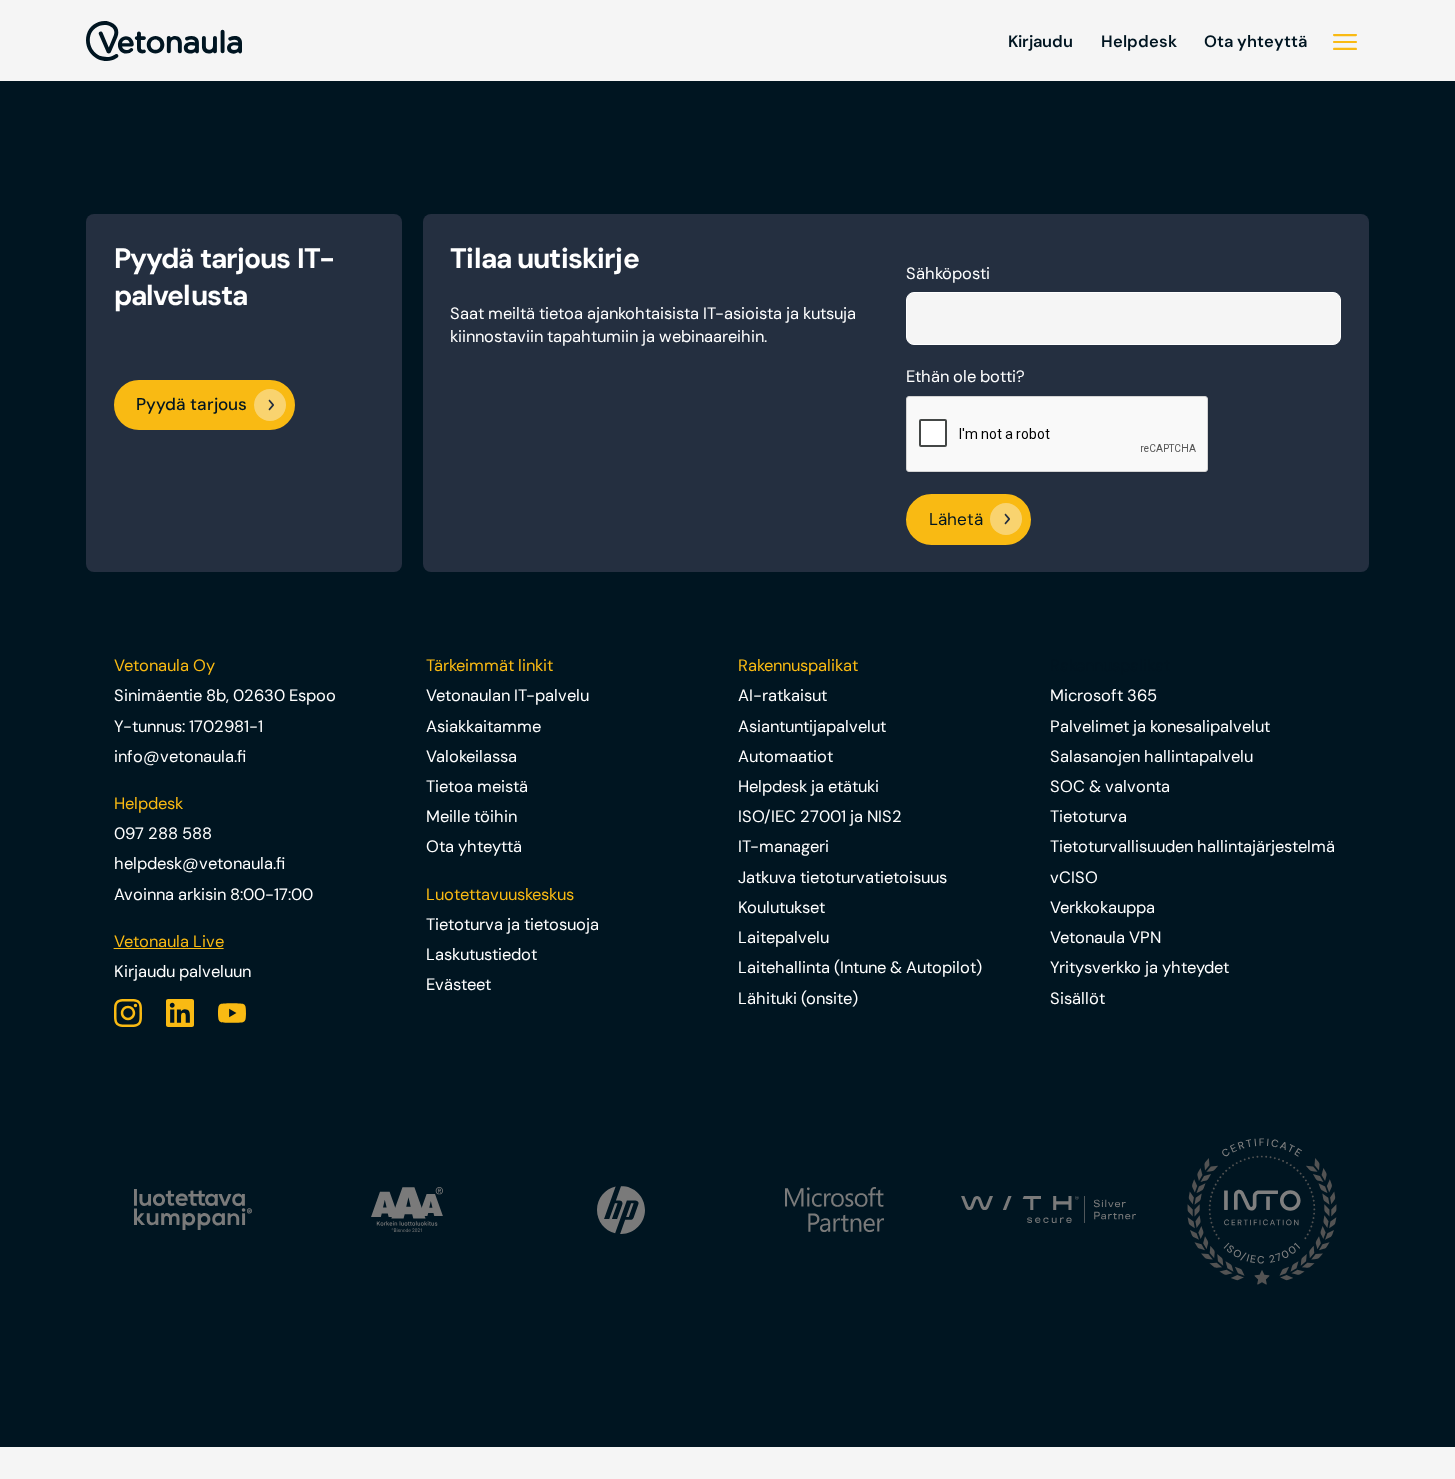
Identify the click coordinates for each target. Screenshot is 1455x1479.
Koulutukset (781, 907)
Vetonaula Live (169, 941)
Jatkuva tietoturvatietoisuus (842, 877)
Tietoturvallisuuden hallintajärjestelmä (1192, 846)
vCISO (1074, 877)
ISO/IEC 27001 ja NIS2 (820, 816)
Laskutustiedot (481, 954)
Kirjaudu (1040, 41)
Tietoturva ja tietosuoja (512, 924)
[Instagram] (128, 1013)
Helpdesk (1139, 41)
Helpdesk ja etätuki (808, 786)
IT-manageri (783, 846)
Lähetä (956, 520)
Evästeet (458, 984)
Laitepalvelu (783, 937)
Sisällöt (1077, 998)
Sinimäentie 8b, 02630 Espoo (225, 695)
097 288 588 (163, 833)
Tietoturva (1088, 816)
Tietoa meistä (477, 786)
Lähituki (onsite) (798, 998)
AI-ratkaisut (782, 695)
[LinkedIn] (180, 1013)
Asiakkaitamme (483, 726)
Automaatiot (785, 756)
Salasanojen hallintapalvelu (1151, 756)
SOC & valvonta (1110, 786)
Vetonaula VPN (1105, 937)
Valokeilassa (471, 756)
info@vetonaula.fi (180, 756)
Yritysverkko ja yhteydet (1139, 967)
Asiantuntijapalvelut (812, 726)
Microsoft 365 (1103, 695)
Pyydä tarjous (191, 404)
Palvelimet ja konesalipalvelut (1160, 726)
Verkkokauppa (1102, 907)
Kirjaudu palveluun (182, 971)
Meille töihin (471, 816)
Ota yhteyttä (1255, 41)
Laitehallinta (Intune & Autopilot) (860, 967)
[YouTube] (232, 1013)
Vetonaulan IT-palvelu (507, 695)
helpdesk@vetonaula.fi (199, 863)
